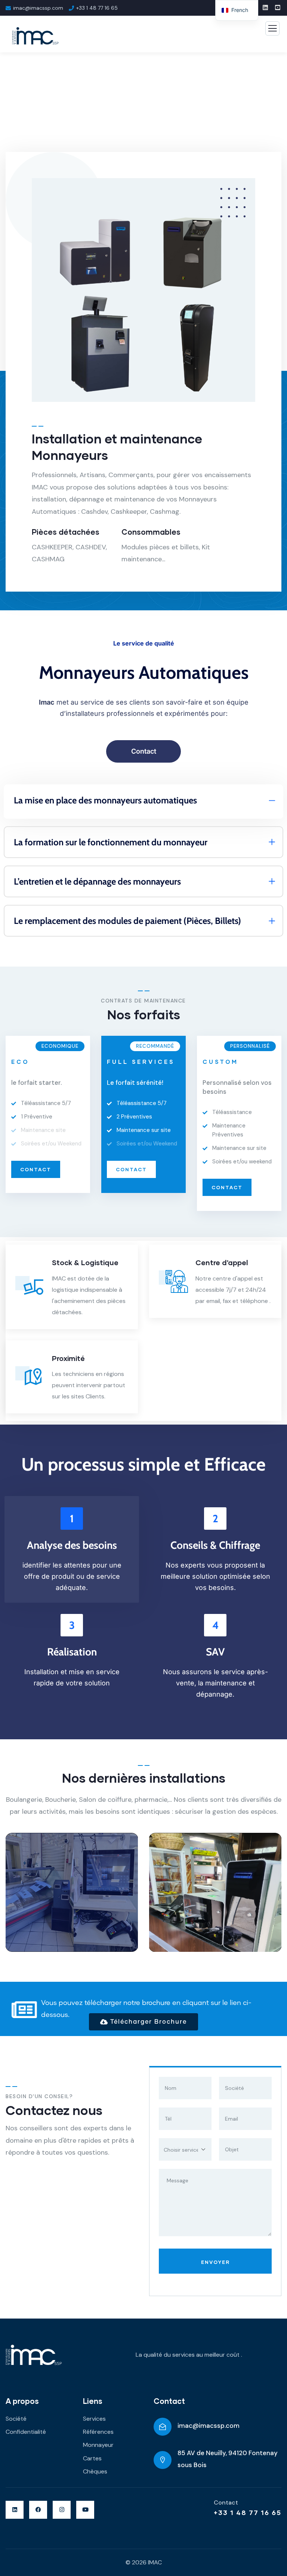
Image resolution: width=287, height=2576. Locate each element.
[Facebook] (38, 2510)
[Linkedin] (15, 2510)
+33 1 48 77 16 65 (248, 2512)
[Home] (34, 2355)
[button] (278, 1898)
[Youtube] (85, 2510)
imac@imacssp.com (209, 2426)
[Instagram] (62, 2510)
